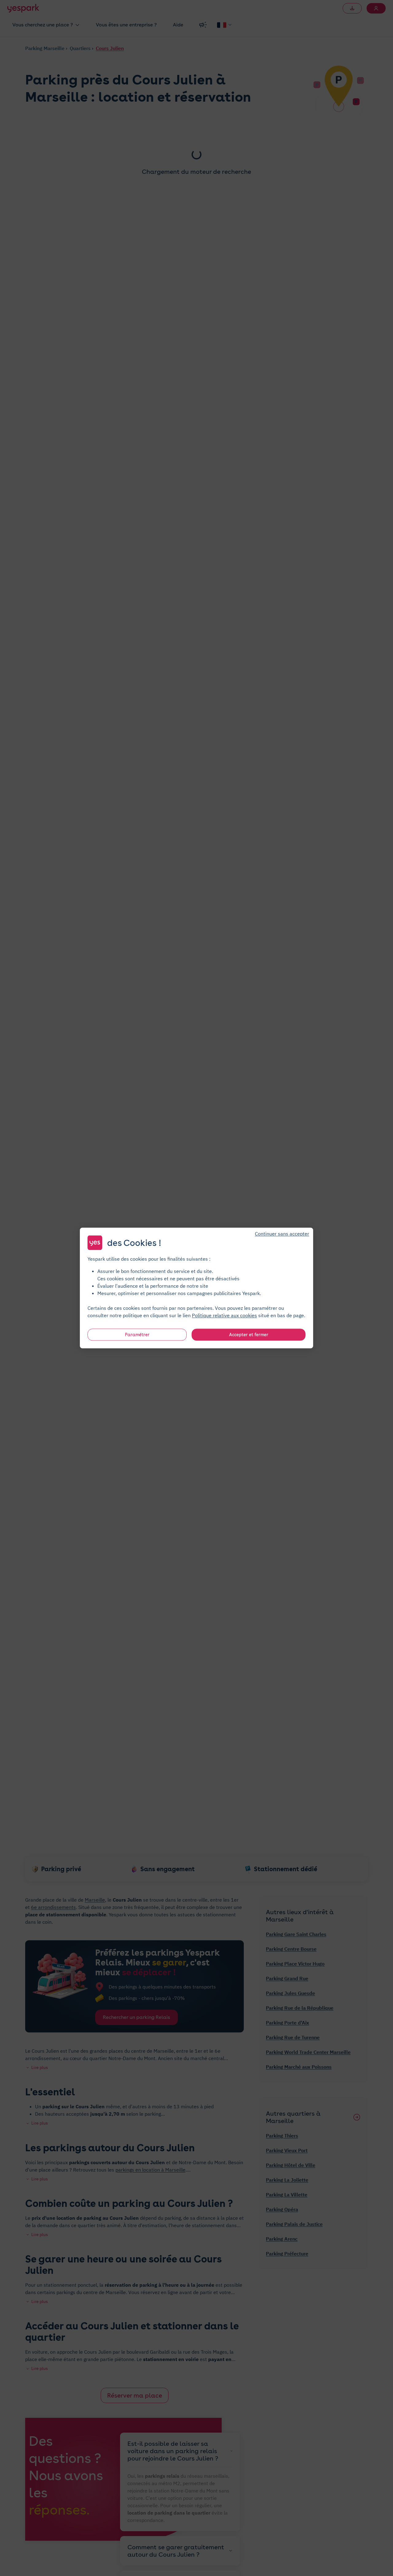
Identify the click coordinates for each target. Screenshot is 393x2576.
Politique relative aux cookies (224, 1315)
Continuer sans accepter (282, 1234)
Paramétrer (137, 1335)
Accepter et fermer (249, 1335)
